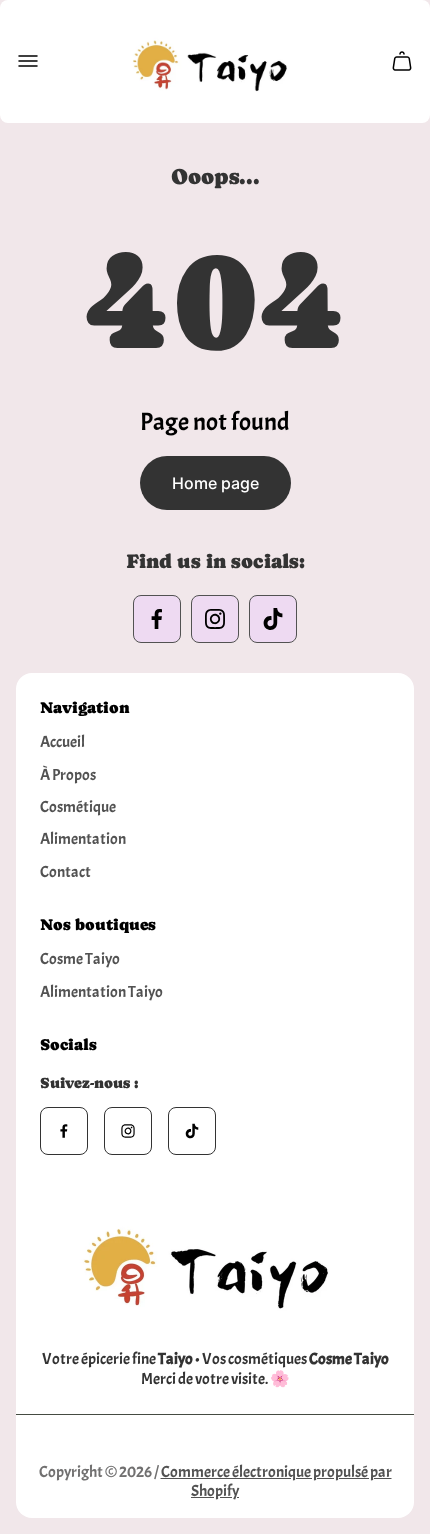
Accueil (62, 742)
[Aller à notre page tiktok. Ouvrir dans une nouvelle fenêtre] (273, 619)
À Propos (68, 775)
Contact (65, 872)
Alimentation (83, 839)
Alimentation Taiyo (101, 992)
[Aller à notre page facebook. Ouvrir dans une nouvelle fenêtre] (157, 619)
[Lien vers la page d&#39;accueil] (215, 1262)
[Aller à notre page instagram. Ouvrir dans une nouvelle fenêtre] (215, 619)
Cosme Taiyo (80, 959)
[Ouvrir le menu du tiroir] (28, 61)
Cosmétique (78, 807)
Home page (215, 483)
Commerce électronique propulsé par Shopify (276, 1482)
